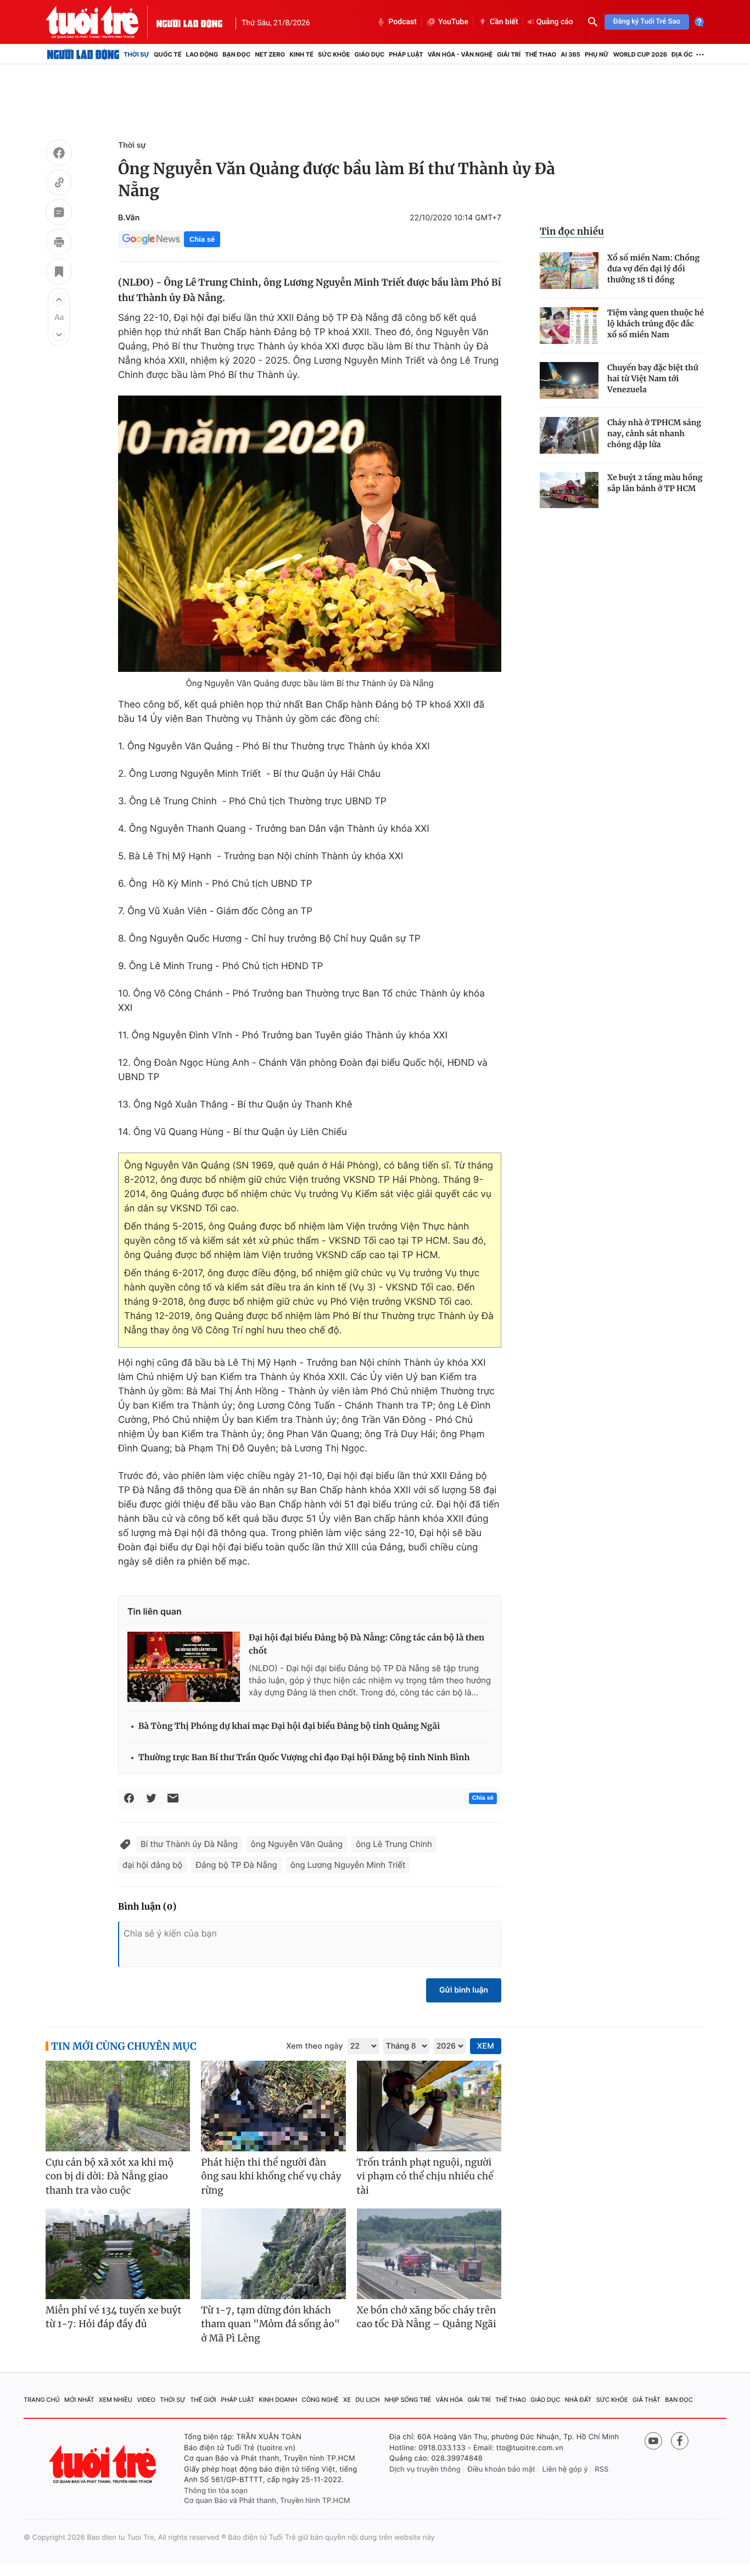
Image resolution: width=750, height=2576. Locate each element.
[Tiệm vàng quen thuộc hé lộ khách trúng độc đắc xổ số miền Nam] (569, 326)
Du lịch (367, 2400)
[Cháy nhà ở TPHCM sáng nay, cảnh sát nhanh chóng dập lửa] (569, 435)
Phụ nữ (597, 54)
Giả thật (647, 2400)
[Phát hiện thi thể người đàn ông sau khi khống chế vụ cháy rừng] (273, 2106)
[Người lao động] (189, 22)
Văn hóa (450, 2400)
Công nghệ (320, 2400)
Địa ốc (682, 54)
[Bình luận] (59, 214)
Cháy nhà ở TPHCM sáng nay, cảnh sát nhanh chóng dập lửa (654, 433)
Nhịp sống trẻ (408, 2400)
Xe (347, 2400)
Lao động (202, 54)
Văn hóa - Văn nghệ (460, 54)
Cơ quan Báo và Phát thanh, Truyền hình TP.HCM (267, 2501)
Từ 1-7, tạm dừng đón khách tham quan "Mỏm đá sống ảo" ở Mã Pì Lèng (270, 2324)
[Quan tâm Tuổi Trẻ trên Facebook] (680, 2441)
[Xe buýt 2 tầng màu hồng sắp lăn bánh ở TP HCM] (569, 490)
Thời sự (136, 54)
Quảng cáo (555, 22)
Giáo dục (370, 54)
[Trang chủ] (83, 54)
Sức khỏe (334, 54)
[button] (59, 299)
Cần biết (504, 22)
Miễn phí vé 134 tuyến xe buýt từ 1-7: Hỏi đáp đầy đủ (114, 2317)
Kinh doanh (278, 2400)
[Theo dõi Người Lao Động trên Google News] (151, 239)
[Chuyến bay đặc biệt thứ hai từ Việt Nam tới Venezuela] (569, 380)
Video (146, 2400)
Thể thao (541, 54)
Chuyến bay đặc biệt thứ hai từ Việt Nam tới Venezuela (653, 379)
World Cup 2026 (640, 54)
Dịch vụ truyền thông (425, 2469)
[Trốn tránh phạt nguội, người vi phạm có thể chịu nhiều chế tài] (429, 2106)
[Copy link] (59, 184)
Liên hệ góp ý (565, 2469)
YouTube (453, 22)
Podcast (402, 22)
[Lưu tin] (59, 273)
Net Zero (270, 54)
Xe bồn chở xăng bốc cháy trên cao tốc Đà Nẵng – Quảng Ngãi (427, 2317)
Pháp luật (406, 54)
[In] (59, 243)
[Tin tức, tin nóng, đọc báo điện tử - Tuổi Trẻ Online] (101, 22)
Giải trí (509, 54)
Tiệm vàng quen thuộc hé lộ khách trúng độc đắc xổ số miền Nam (656, 324)
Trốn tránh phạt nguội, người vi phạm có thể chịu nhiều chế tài (425, 2176)
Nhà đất (578, 2400)
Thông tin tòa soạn (216, 2491)
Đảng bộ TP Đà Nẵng (236, 1865)
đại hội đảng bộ (152, 1865)
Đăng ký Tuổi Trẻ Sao (647, 22)
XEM (486, 2046)
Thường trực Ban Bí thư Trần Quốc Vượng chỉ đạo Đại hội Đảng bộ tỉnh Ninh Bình (304, 1758)
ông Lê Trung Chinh (394, 1844)
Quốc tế (167, 54)
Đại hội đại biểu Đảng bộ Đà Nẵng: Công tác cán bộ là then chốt (366, 1645)
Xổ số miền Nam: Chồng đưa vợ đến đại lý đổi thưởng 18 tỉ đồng (653, 269)
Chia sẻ (202, 239)
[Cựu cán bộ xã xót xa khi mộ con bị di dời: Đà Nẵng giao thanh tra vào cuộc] (118, 2106)
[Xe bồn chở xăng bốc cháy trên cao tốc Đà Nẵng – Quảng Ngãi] (429, 2254)
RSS (601, 2469)
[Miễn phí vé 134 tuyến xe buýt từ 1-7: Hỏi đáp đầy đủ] (118, 2254)
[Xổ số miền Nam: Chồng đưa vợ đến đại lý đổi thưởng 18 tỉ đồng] (569, 271)
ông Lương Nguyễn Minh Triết (348, 1865)
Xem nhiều (116, 2400)
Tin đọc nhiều (572, 231)
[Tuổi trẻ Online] (104, 2464)
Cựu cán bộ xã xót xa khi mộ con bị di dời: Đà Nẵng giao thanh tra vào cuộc (110, 2176)
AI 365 (570, 54)
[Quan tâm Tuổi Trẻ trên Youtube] (653, 2441)
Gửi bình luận (464, 1990)
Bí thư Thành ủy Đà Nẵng (189, 1844)
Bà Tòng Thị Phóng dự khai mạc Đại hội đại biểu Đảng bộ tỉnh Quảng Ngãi (289, 1726)
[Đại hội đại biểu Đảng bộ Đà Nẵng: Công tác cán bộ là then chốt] (184, 1667)
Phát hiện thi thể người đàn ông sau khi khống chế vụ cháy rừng (271, 2176)
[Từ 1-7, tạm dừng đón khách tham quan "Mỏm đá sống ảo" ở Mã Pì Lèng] (273, 2254)
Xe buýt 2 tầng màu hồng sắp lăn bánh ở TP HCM (655, 483)
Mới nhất (79, 2400)
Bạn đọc (236, 54)
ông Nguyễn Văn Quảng (297, 1844)
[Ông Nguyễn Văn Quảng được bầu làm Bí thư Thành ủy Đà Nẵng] (310, 534)
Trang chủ (42, 2400)
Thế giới (203, 2400)
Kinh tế (301, 54)
